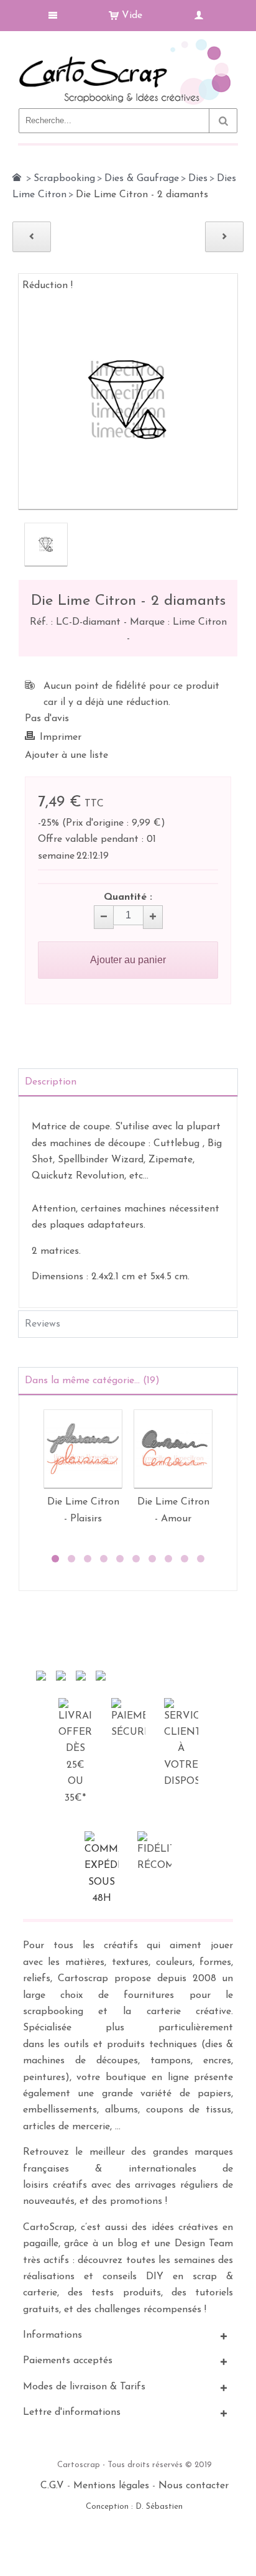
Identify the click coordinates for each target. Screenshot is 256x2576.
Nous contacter (194, 2486)
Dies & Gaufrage (142, 179)
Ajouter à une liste (66, 755)
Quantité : (128, 897)
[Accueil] (17, 177)
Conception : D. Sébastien (134, 2507)
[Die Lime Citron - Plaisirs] (83, 1449)
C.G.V (52, 2486)
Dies (198, 179)
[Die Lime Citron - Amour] (173, 1449)
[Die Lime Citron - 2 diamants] (46, 544)
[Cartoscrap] (128, 44)
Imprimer (61, 737)
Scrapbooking (64, 179)
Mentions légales (111, 2486)
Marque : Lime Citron (178, 622)
